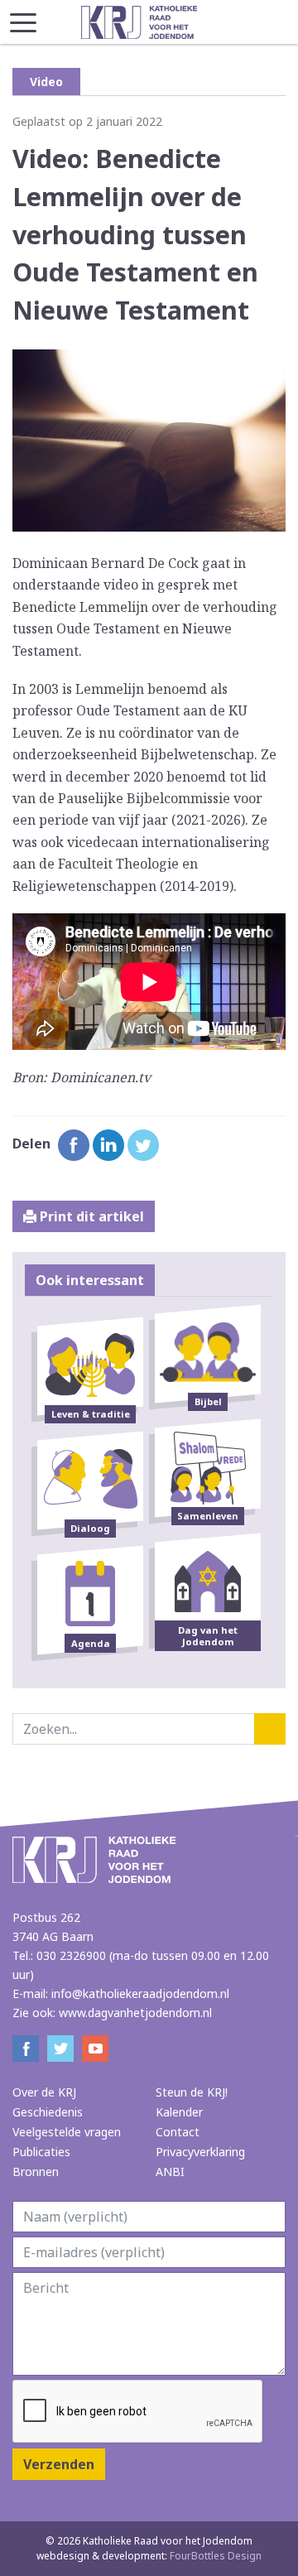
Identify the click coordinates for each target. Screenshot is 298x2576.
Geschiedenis (48, 2112)
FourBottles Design (149, 2556)
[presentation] (138, 2412)
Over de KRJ (44, 2092)
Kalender (179, 2112)
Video (46, 82)
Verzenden (59, 2464)
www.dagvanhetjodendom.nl (135, 2013)
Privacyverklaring (200, 2152)
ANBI (170, 2172)
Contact (178, 2132)
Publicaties (41, 2152)
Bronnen (36, 2172)
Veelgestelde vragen (67, 2132)
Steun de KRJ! (192, 2092)
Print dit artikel (90, 1216)
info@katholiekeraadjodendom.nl (140, 1993)
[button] (23, 18)
